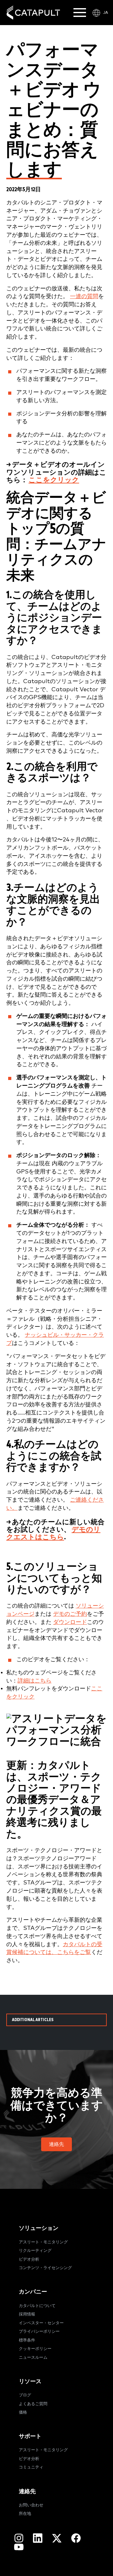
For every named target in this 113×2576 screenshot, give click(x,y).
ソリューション (39, 2228)
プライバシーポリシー (39, 2332)
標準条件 (27, 2340)
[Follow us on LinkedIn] (38, 2538)
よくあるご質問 (33, 2404)
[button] (56, 2144)
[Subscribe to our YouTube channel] (19, 2547)
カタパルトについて (37, 2306)
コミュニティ (31, 2467)
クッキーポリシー (35, 2349)
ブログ (25, 2395)
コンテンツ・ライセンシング (45, 2268)
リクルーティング (35, 2251)
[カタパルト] (33, 13)
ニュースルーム (33, 2358)
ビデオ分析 (29, 2260)
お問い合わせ (31, 2505)
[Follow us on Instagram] (19, 2538)
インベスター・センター (41, 2323)
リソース (30, 2381)
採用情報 (27, 2314)
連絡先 (27, 2492)
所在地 (25, 2514)
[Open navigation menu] (80, 13)
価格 (23, 2413)
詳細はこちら (35, 1681)
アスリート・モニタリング (43, 2242)
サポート (30, 2436)
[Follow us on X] (57, 2538)
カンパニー (33, 2292)
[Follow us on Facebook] (76, 2538)
